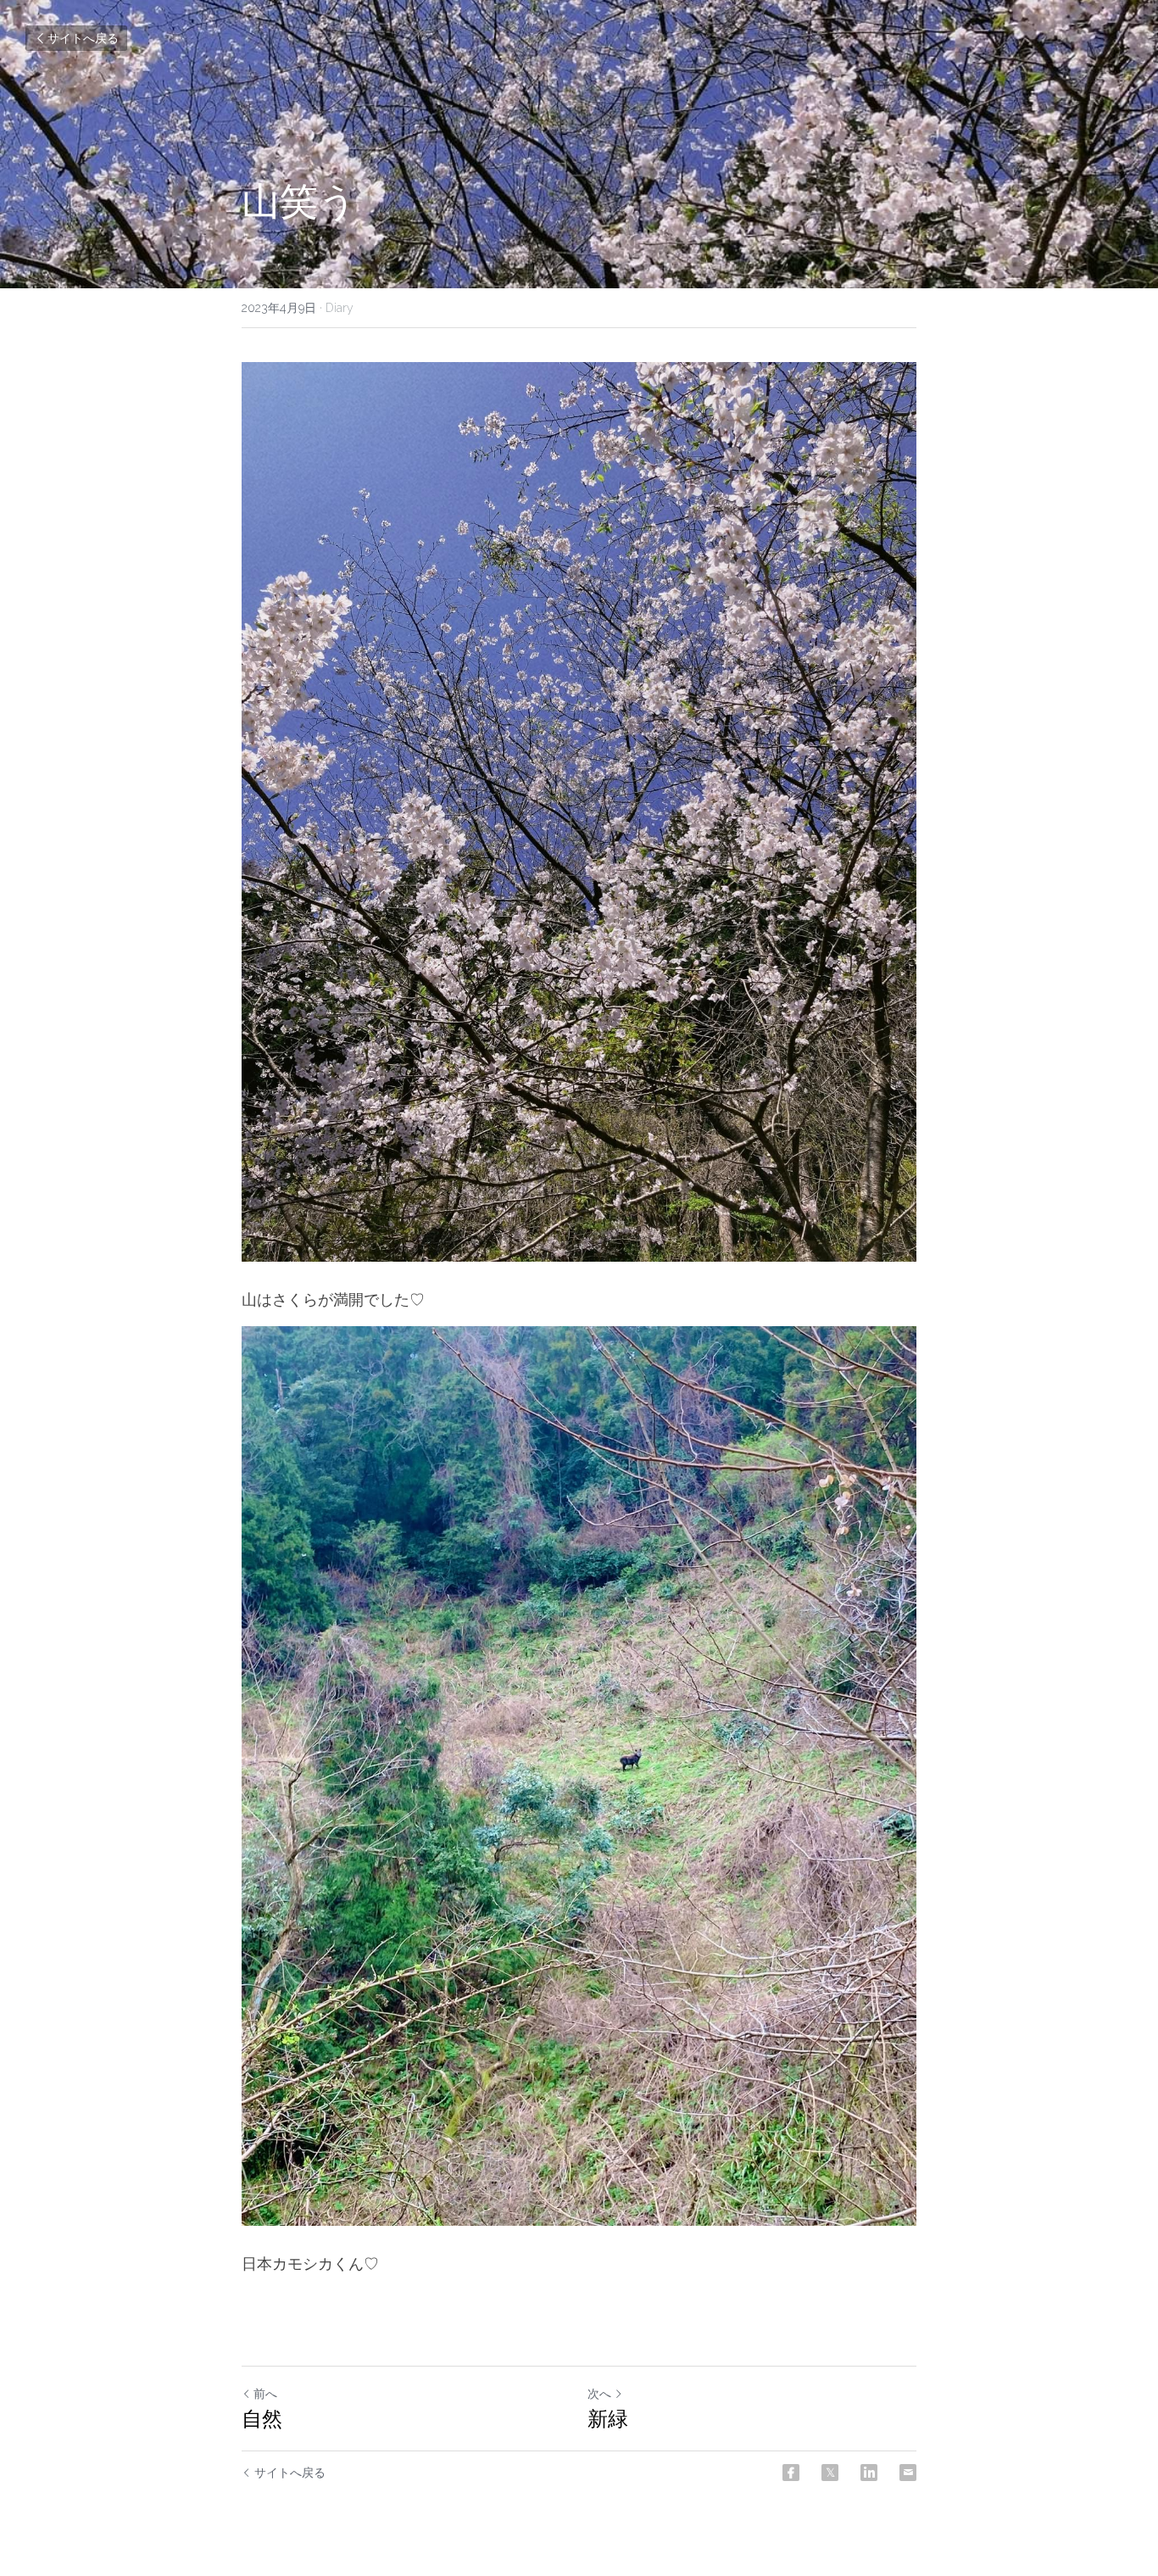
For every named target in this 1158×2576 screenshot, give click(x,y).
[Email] (908, 2473)
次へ (599, 2394)
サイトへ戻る (83, 38)
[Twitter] (830, 2473)
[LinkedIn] (869, 2473)
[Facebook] (791, 2473)
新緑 (608, 2419)
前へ (265, 2394)
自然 (262, 2419)
